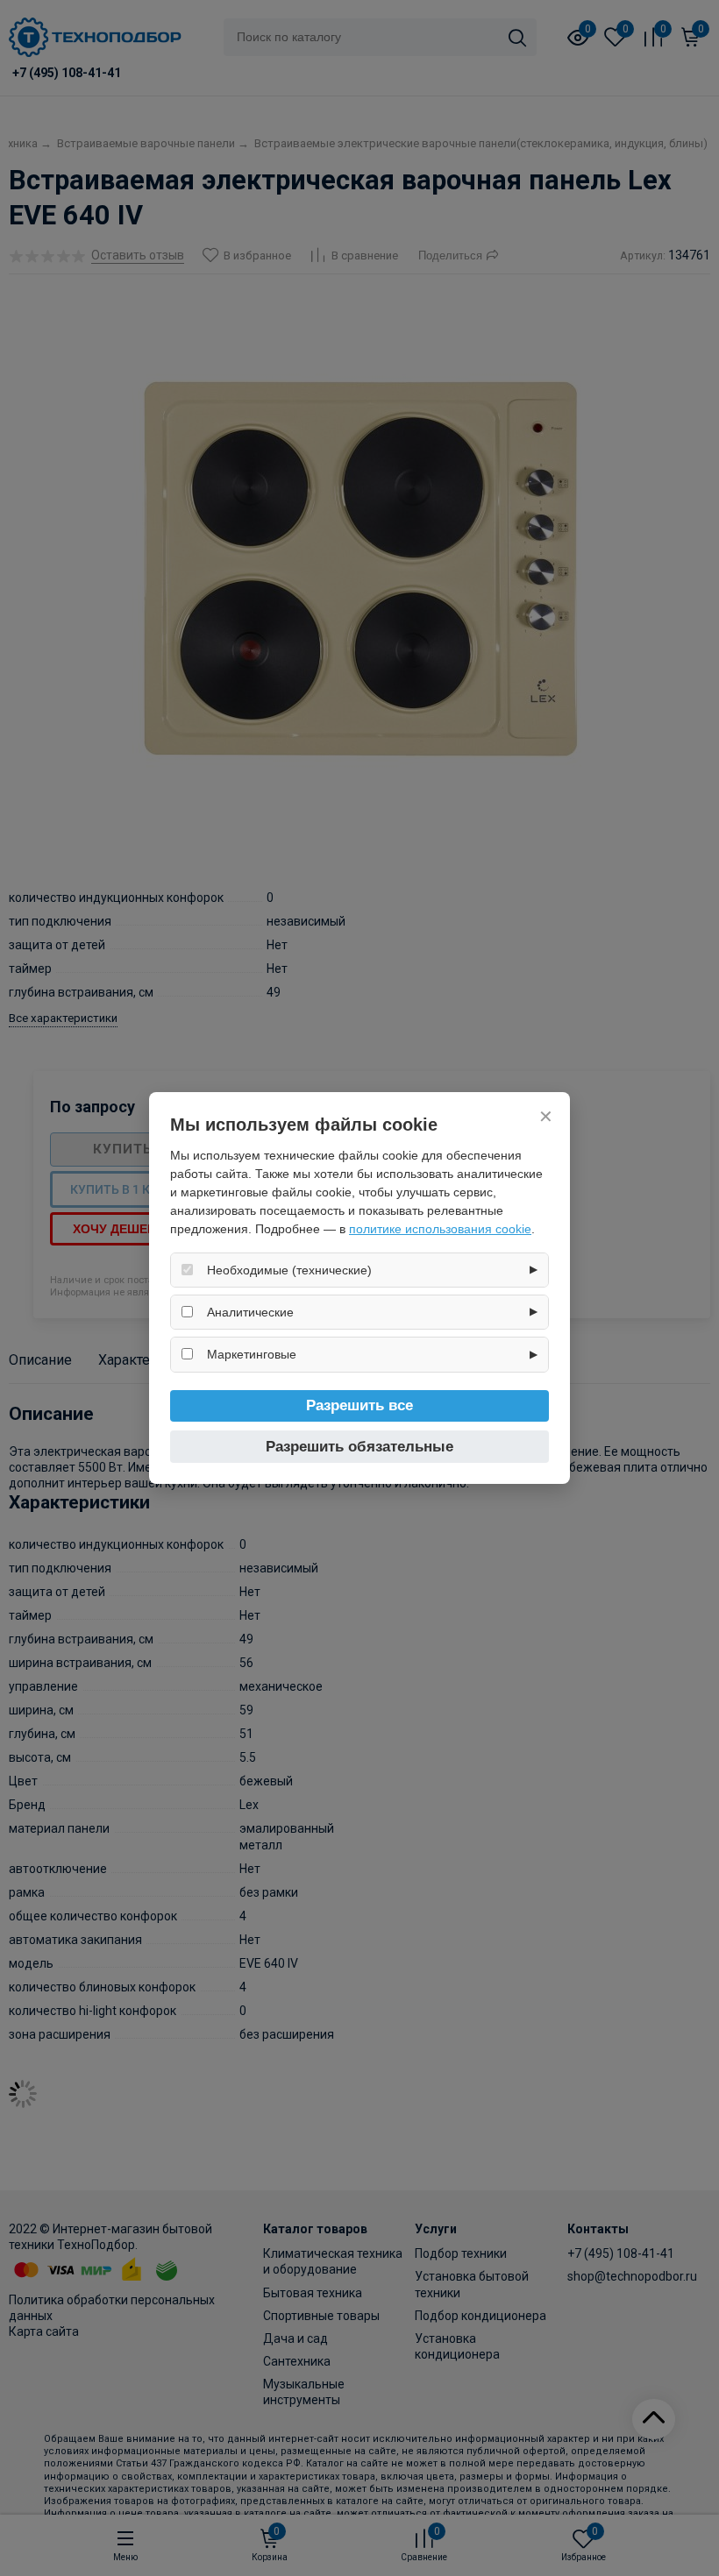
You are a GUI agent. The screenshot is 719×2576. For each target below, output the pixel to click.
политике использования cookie (440, 1229)
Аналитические (250, 1312)
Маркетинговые (252, 1354)
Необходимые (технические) (289, 1270)
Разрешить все (359, 1405)
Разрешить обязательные (359, 1447)
